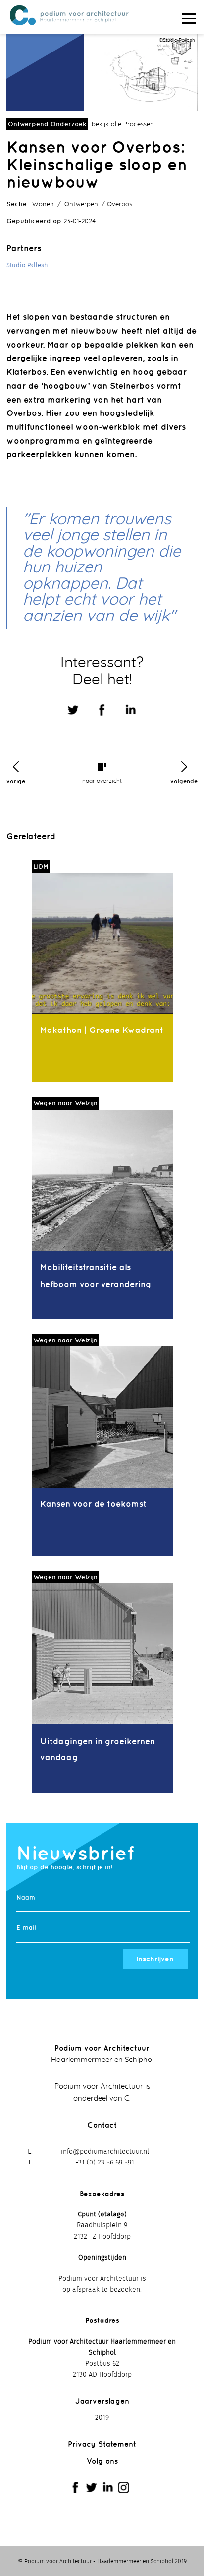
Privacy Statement (102, 2444)
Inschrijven (155, 1959)
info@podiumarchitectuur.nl (105, 2152)
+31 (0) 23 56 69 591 (105, 2163)
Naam (26, 1897)
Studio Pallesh (27, 266)
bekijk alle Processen (123, 125)
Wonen (43, 204)
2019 (102, 2418)
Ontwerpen (81, 204)
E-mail (26, 1928)
